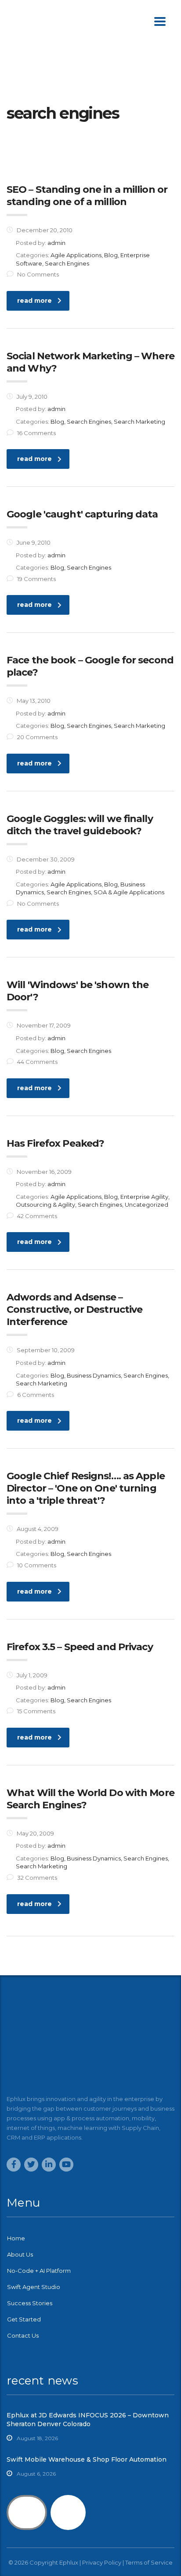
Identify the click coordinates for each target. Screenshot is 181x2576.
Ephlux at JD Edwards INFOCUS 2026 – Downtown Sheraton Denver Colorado (88, 2420)
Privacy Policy (102, 2562)
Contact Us (23, 2335)
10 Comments (37, 1565)
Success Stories (30, 2303)
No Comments (38, 274)
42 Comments (37, 1216)
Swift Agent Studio (34, 2287)
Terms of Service (149, 2562)
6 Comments (36, 1395)
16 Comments (36, 433)
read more (34, 301)
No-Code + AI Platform (39, 2271)
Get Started (24, 2319)
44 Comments (37, 1062)
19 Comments (36, 579)
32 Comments (37, 1878)
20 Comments (37, 737)
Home (16, 2238)
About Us (20, 2254)
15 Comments (36, 1711)
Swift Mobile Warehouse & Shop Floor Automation (87, 2459)
